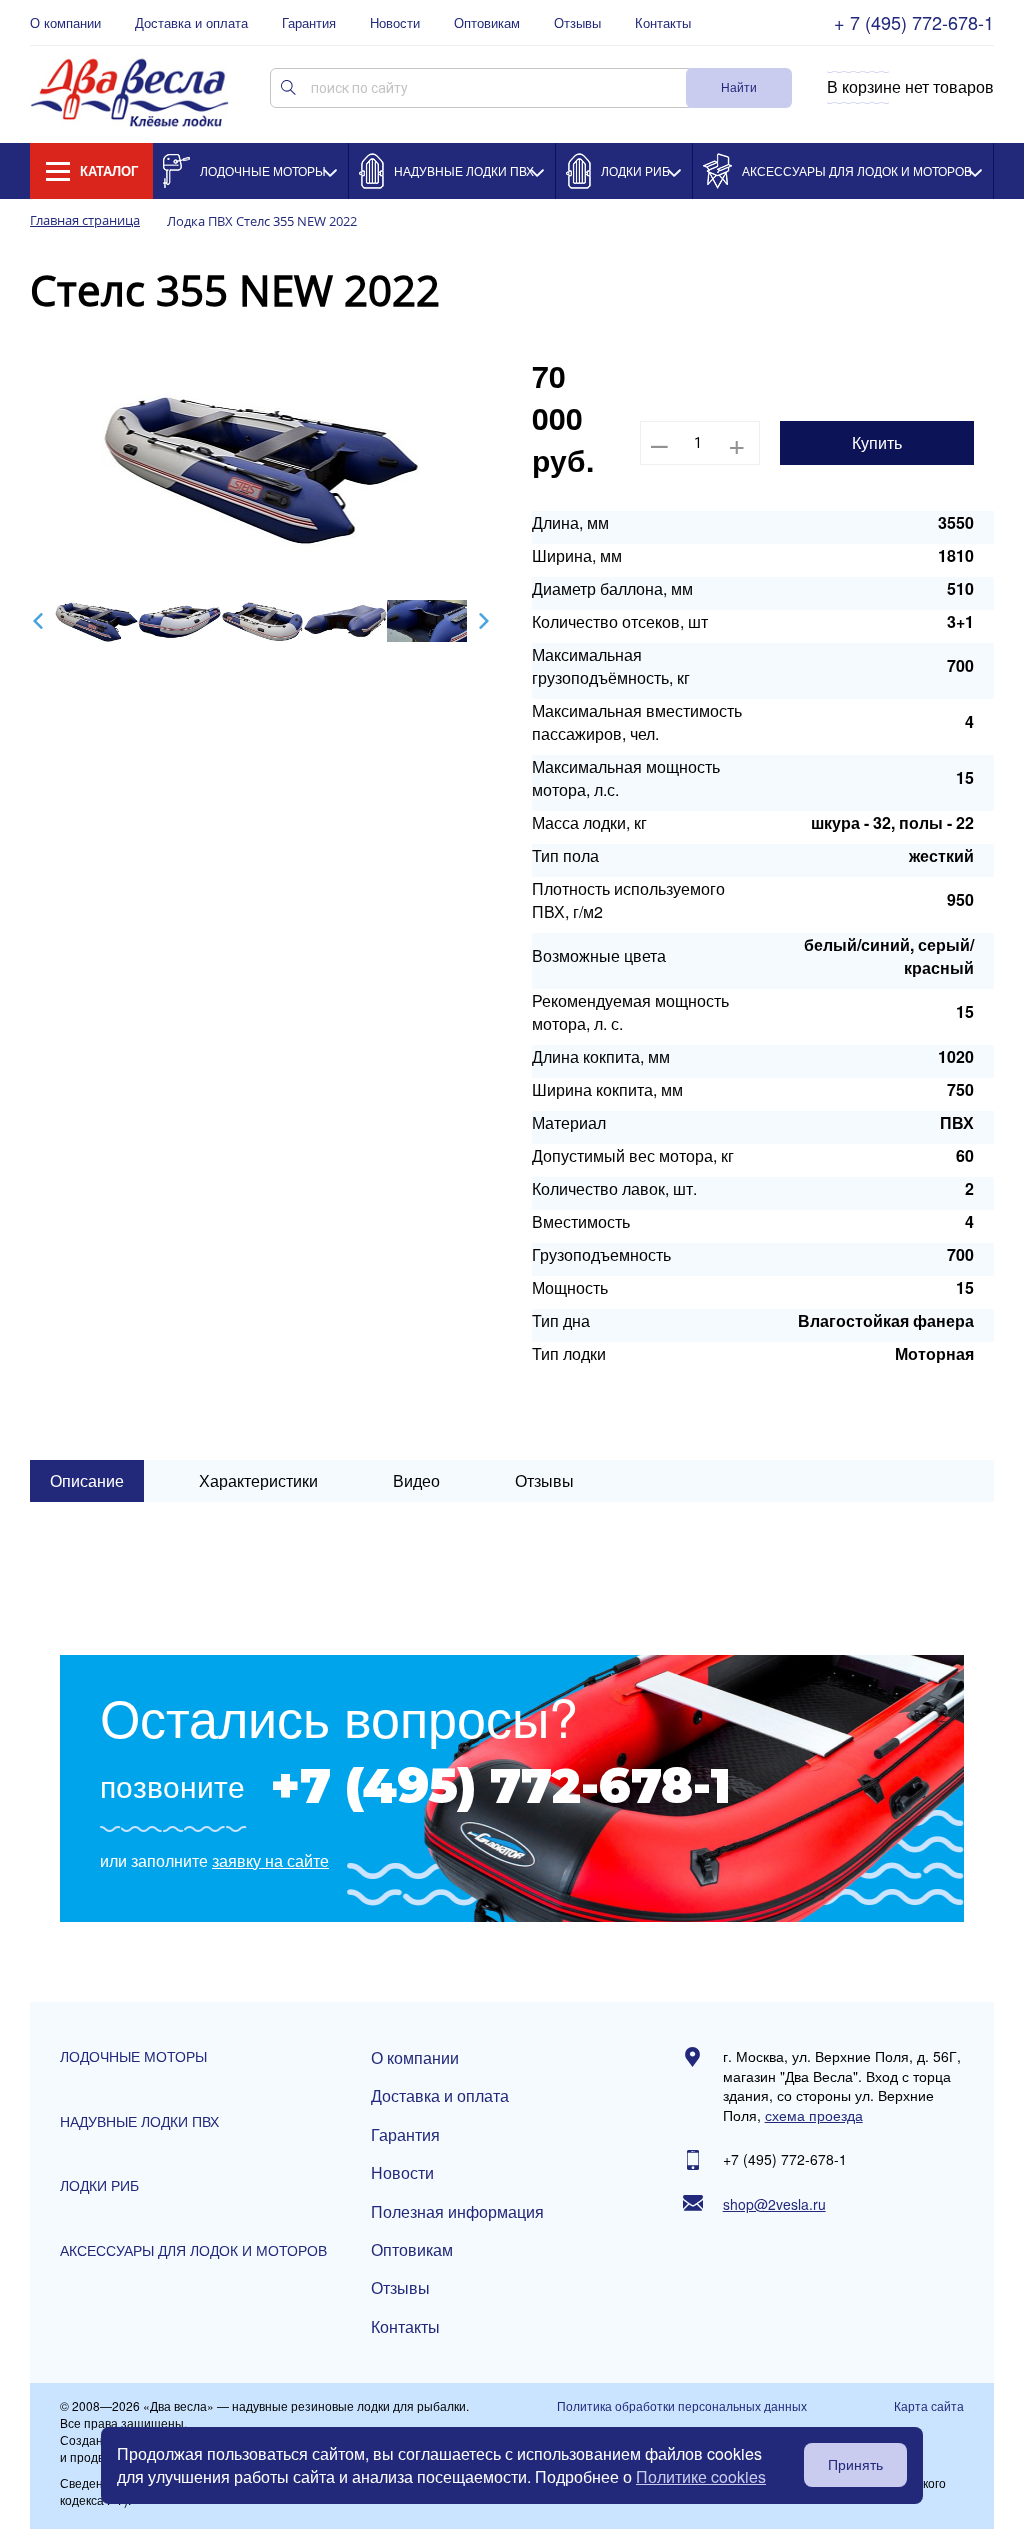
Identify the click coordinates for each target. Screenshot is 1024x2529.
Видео (416, 1480)
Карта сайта (929, 2406)
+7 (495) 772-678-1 (500, 1786)
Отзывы (577, 23)
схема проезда (814, 2115)
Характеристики (258, 1480)
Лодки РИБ (635, 170)
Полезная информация (457, 2212)
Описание (87, 1480)
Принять (855, 2465)
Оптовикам (487, 23)
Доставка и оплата (191, 23)
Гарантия (309, 23)
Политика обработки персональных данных (682, 2406)
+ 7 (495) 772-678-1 (914, 22)
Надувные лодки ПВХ (464, 170)
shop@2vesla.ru (774, 2204)
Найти (739, 86)
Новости (395, 23)
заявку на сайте (270, 1861)
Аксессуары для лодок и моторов (857, 170)
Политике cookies (701, 2476)
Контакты (663, 23)
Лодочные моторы (263, 170)
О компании (65, 23)
